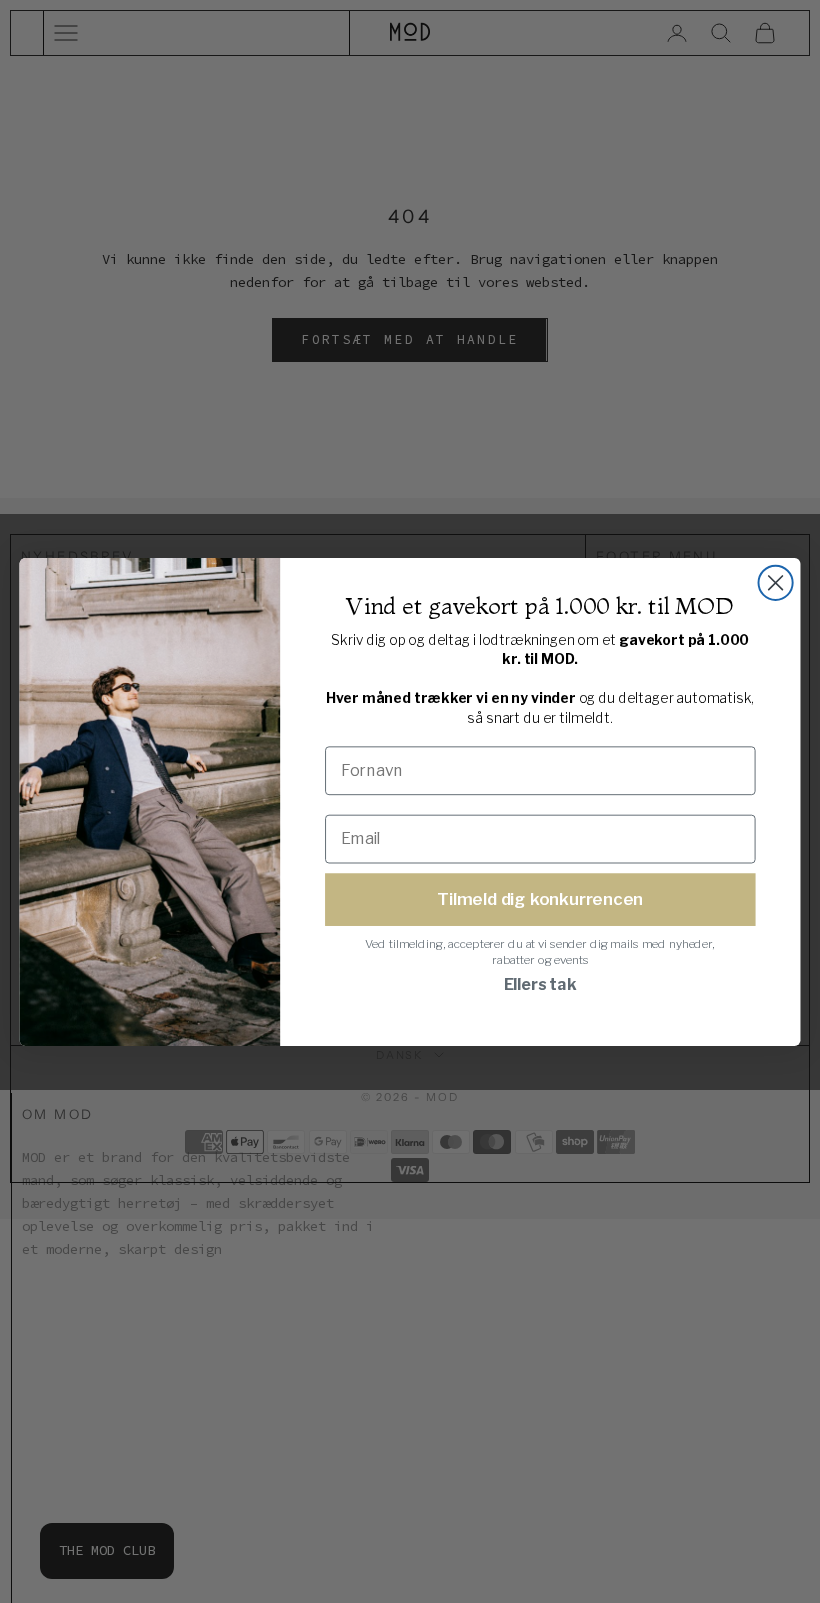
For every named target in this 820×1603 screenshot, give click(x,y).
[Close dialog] (776, 582)
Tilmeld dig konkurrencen (540, 898)
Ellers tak (540, 984)
